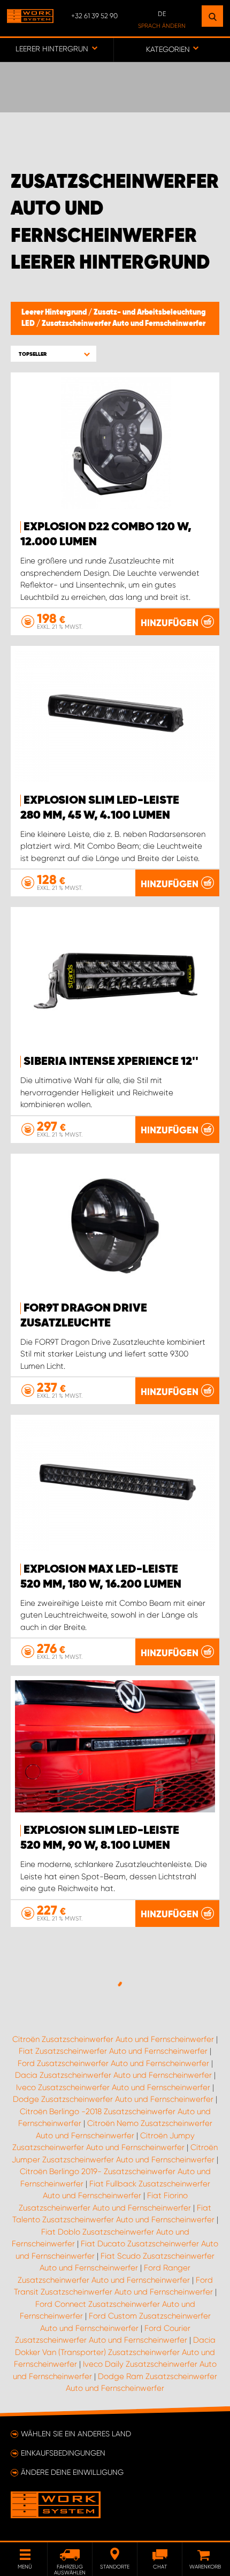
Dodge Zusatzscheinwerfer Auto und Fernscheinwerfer (113, 2099)
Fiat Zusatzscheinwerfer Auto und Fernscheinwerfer (113, 2051)
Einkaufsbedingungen (63, 2453)
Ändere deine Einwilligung (72, 2472)
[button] (53, 354)
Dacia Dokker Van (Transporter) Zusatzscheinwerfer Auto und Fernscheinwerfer (115, 2352)
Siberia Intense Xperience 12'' (111, 1062)
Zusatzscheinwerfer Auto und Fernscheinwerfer (124, 324)
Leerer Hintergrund (55, 313)
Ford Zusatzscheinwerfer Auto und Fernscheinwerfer (113, 2063)
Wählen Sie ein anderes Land (76, 2434)
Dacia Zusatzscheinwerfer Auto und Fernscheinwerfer (113, 2075)
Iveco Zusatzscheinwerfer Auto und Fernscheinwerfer (113, 2087)
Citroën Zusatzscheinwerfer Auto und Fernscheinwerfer (113, 2039)
